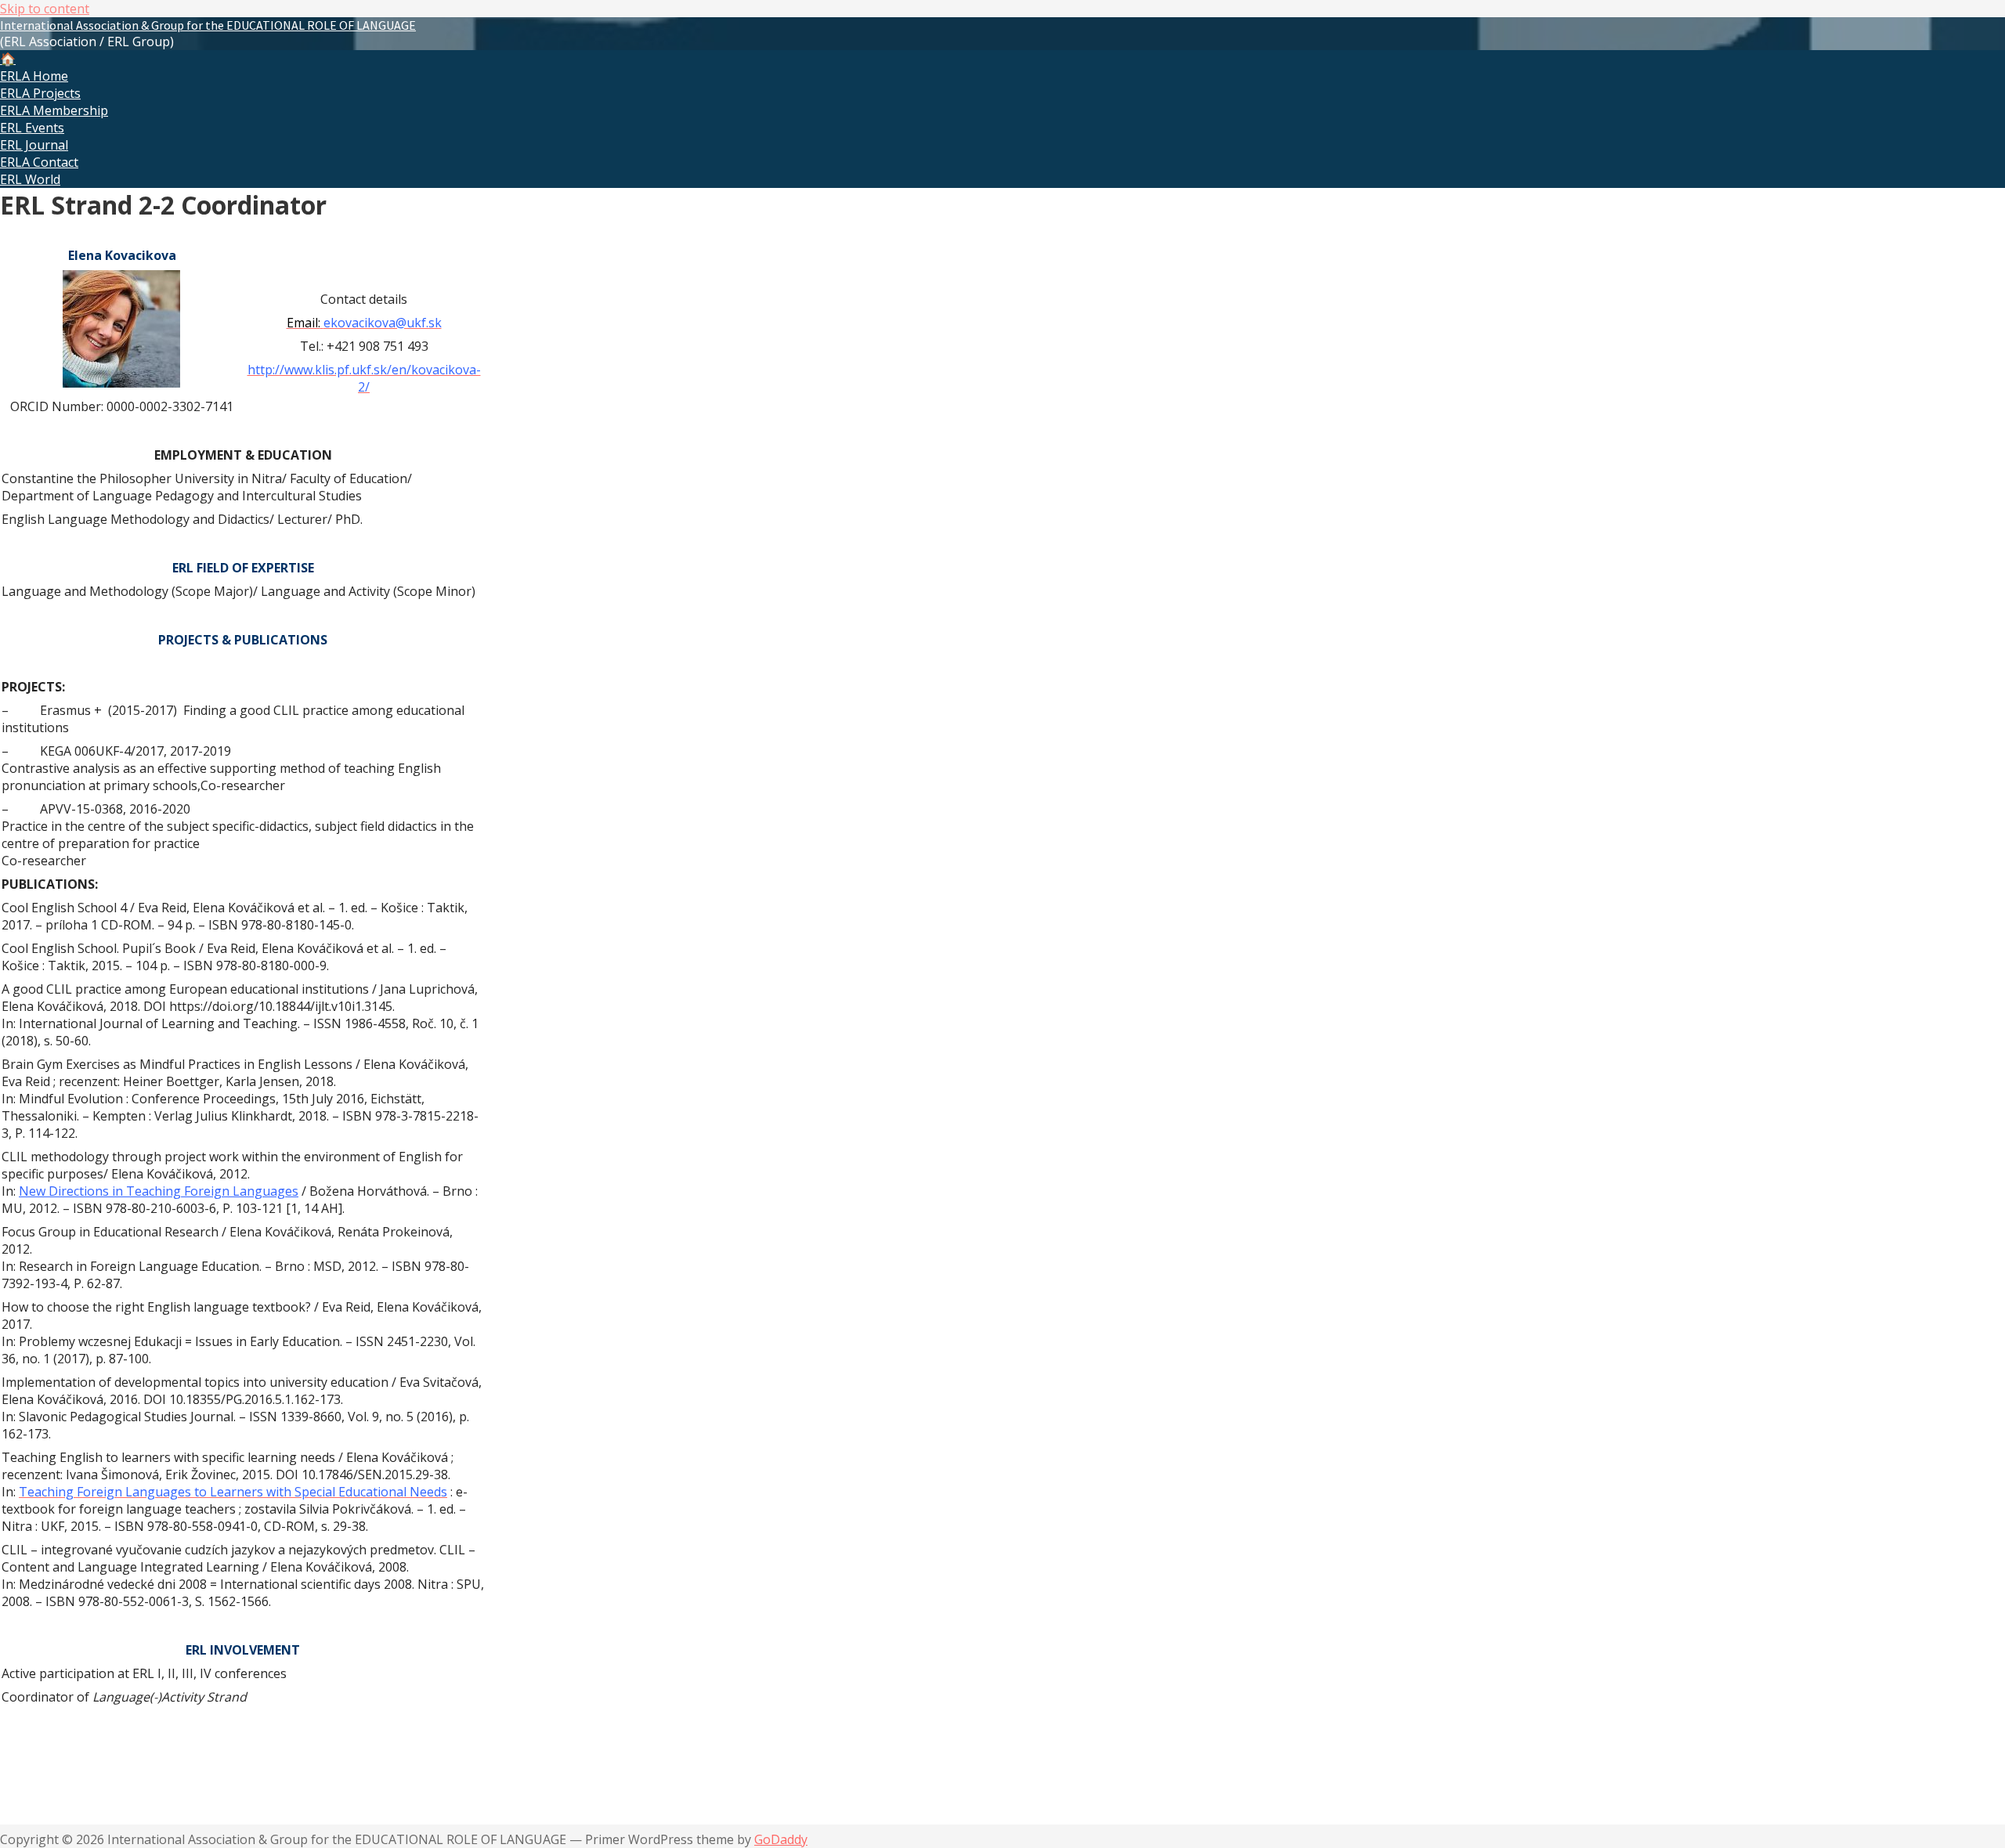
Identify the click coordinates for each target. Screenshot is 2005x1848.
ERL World (30, 179)
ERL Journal (34, 145)
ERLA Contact (39, 162)
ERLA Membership (54, 110)
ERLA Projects (40, 93)
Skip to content (45, 9)
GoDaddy (781, 1839)
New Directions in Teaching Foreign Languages (159, 1191)
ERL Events (32, 128)
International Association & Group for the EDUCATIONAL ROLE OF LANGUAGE (208, 25)
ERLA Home (34, 76)
